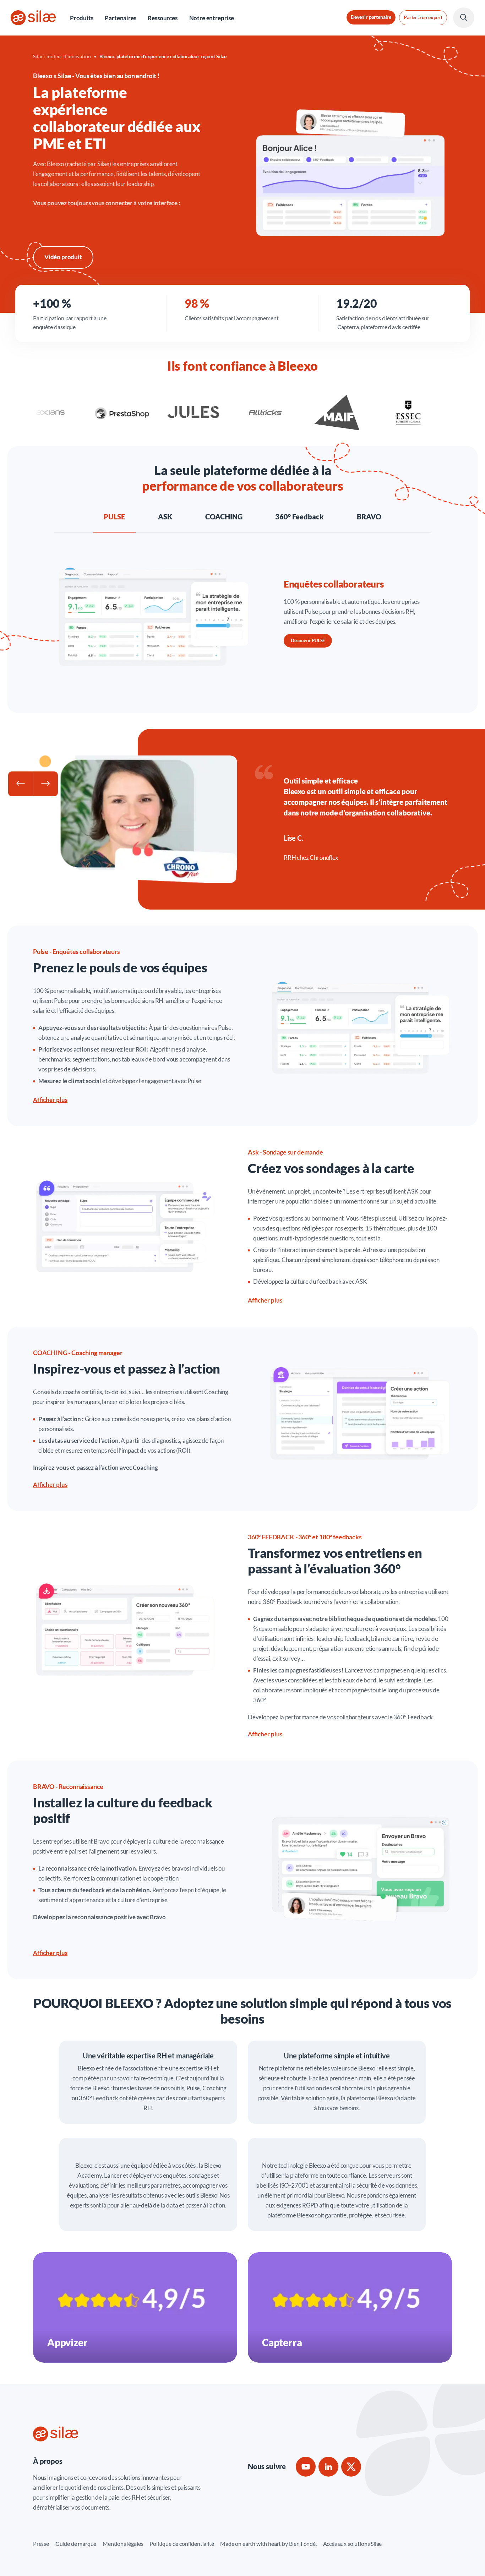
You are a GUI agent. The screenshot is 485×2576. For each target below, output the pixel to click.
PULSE (114, 517)
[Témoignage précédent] (21, 784)
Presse (41, 2544)
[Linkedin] (328, 2467)
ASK (165, 517)
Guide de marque (76, 2544)
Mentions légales (123, 2544)
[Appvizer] (135, 2307)
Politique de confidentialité (182, 2544)
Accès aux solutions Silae (353, 2544)
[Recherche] (464, 18)
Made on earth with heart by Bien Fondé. (268, 2544)
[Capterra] (350, 2307)
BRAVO (369, 517)
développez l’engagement (141, 1081)
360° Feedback (299, 517)
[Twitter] (351, 2467)
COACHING (224, 517)
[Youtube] (306, 2467)
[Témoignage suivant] (45, 784)
